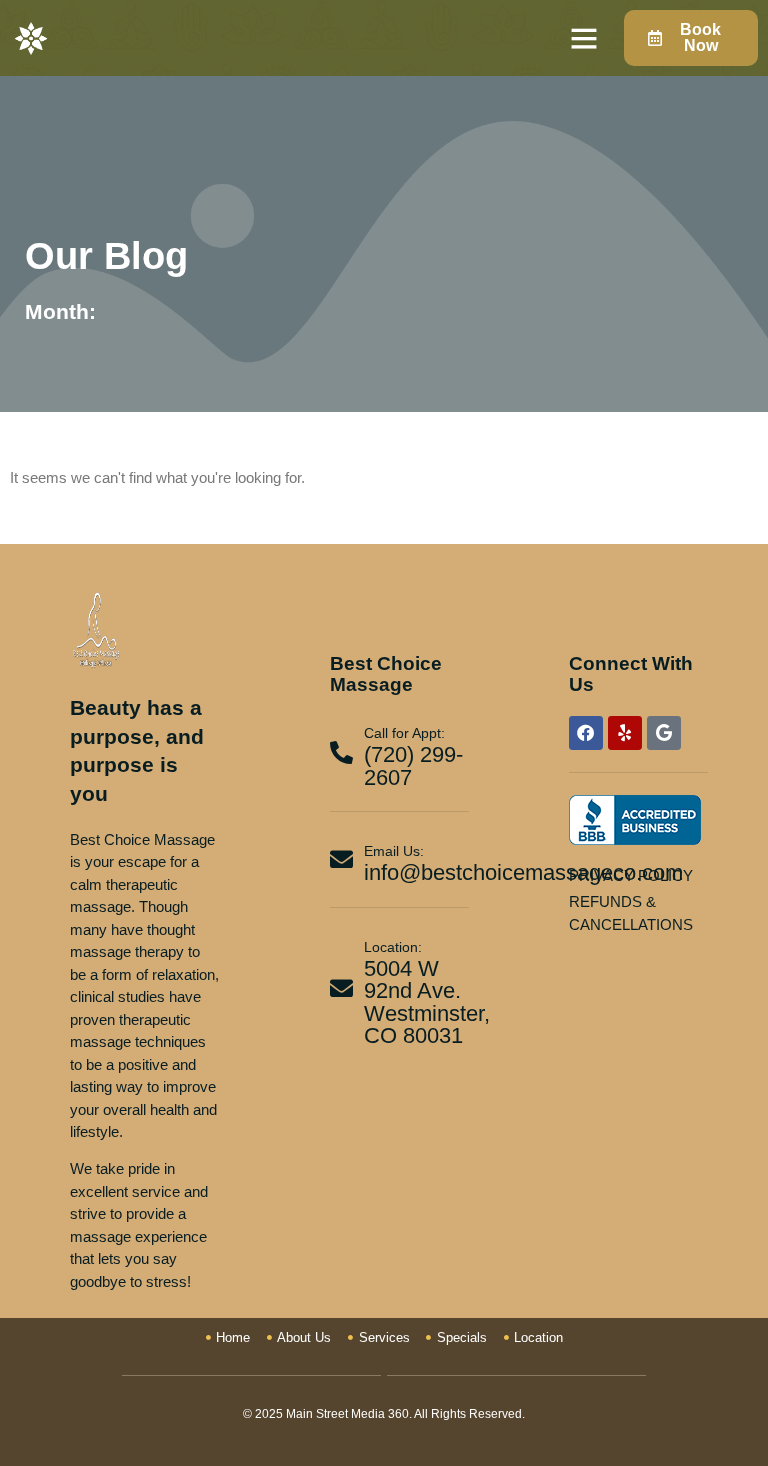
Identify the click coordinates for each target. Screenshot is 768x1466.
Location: (393, 947)
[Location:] (341, 988)
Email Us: (394, 851)
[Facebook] (586, 733)
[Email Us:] (341, 859)
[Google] (664, 733)
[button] (584, 38)
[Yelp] (625, 733)
